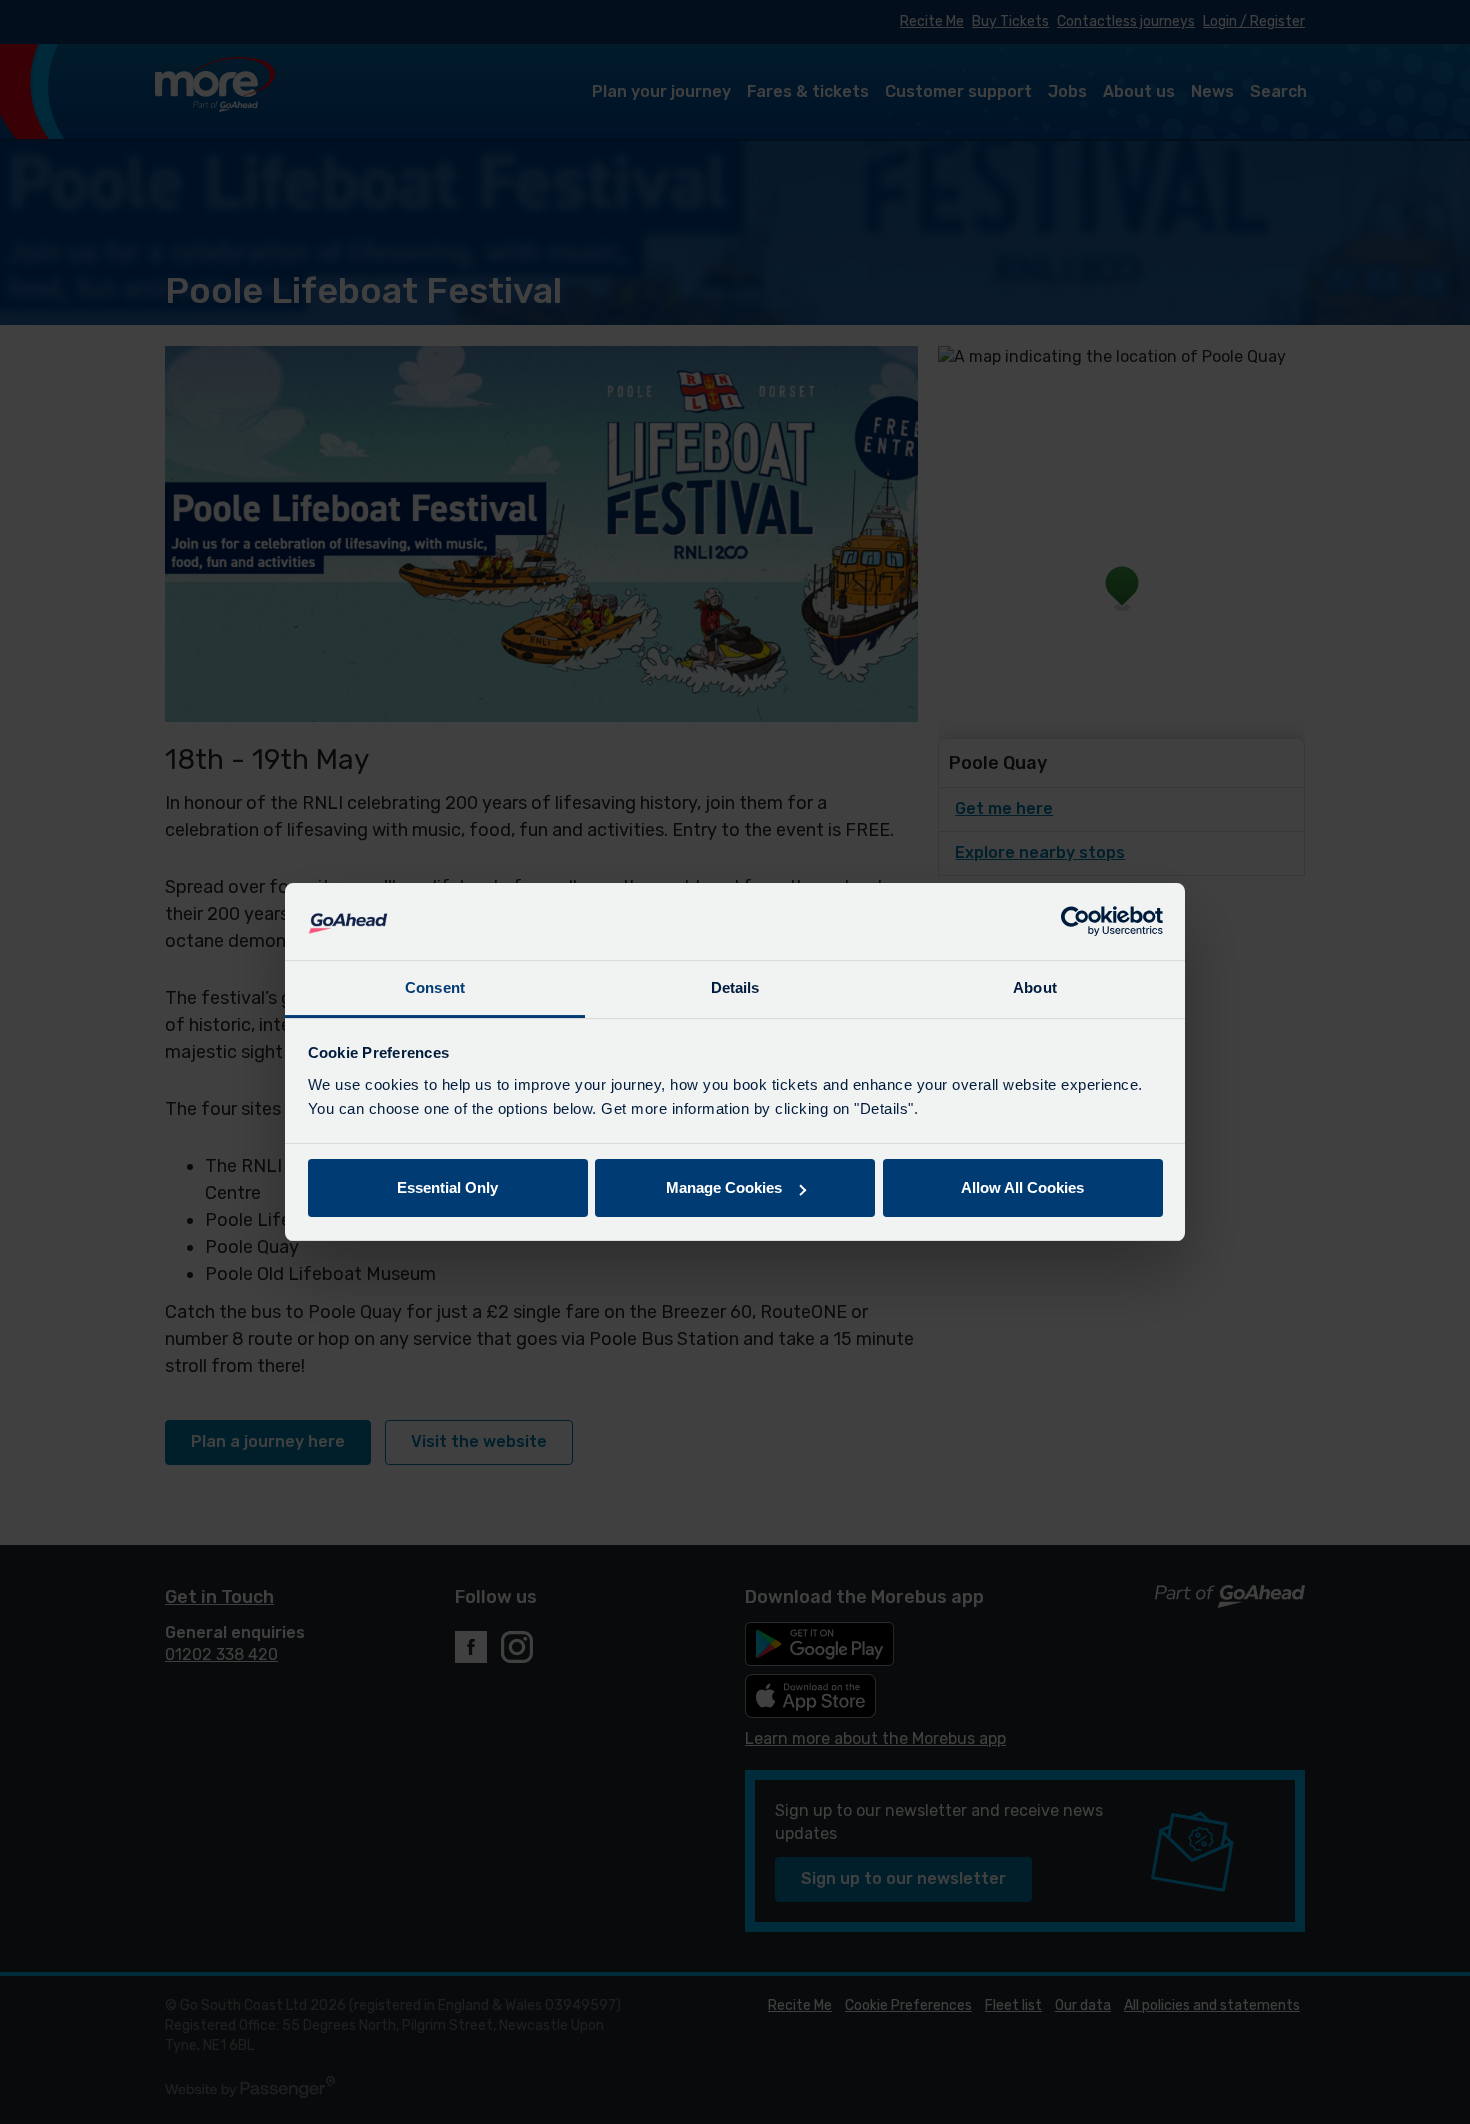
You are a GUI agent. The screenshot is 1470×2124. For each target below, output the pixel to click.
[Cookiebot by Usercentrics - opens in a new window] (1075, 922)
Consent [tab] (435, 987)
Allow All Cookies (1022, 1187)
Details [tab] (735, 987)
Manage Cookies (724, 1187)
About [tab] (1035, 987)
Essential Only (447, 1187)
